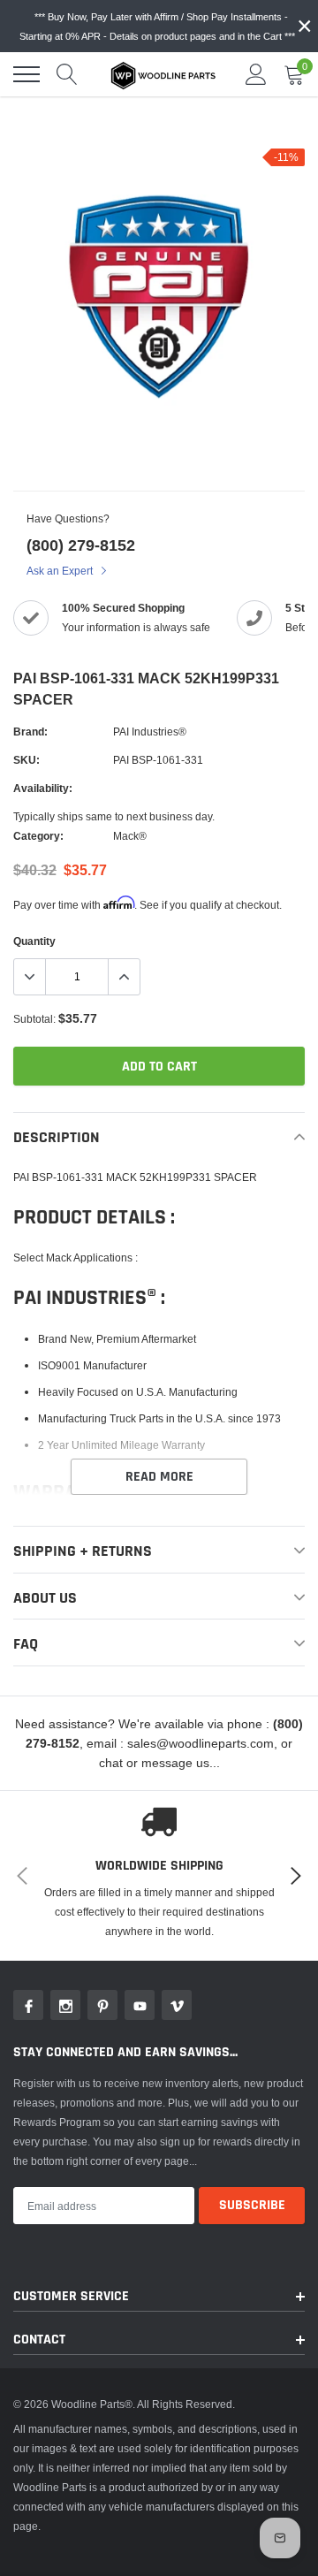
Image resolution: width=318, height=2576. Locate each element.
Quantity (34, 941)
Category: (38, 836)
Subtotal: (34, 1019)
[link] (28, 2005)
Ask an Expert (61, 571)
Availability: (43, 788)
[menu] (26, 74)
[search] (67, 74)
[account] (256, 74)
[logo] (163, 74)
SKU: (26, 760)
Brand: (30, 732)
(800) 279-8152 (81, 545)
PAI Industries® (150, 732)
